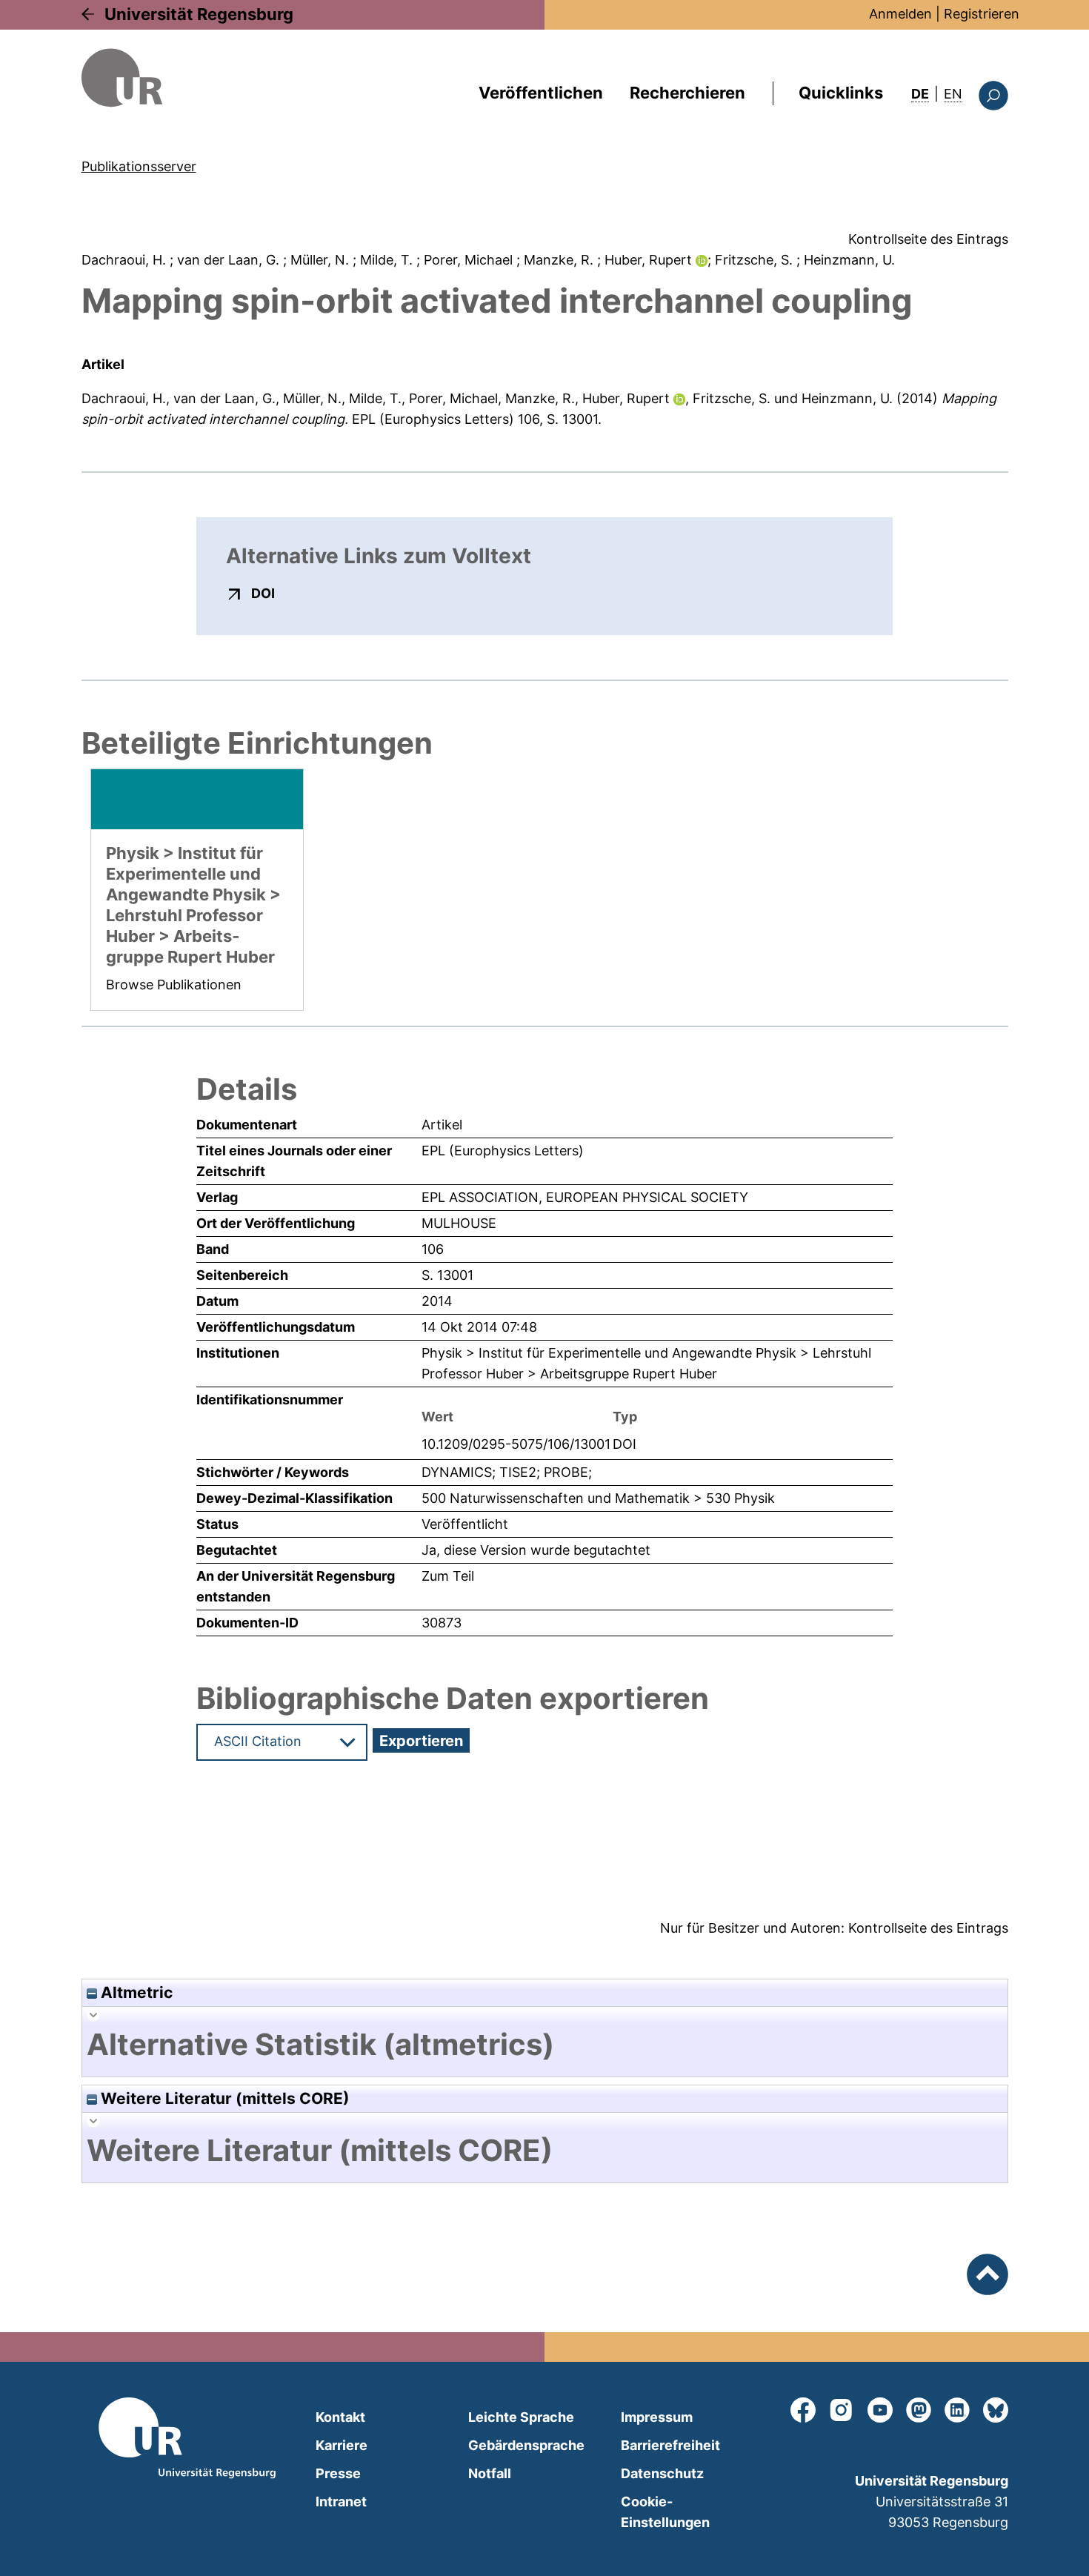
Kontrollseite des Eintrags (928, 239)
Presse (338, 2473)
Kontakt (340, 2417)
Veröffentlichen (541, 93)
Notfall (490, 2473)
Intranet (341, 2502)
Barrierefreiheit (670, 2445)
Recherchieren (687, 93)
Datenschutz (662, 2473)
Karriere (342, 2445)
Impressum (657, 2417)
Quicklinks (841, 93)
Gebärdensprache (526, 2445)
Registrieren (982, 14)
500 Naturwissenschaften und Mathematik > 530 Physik (598, 1498)
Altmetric (135, 1992)
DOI (263, 593)
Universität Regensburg (199, 14)
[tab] (545, 2045)
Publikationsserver (139, 166)
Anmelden (900, 14)
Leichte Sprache (521, 2417)
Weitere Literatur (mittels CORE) (223, 2098)
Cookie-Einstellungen (665, 2512)
